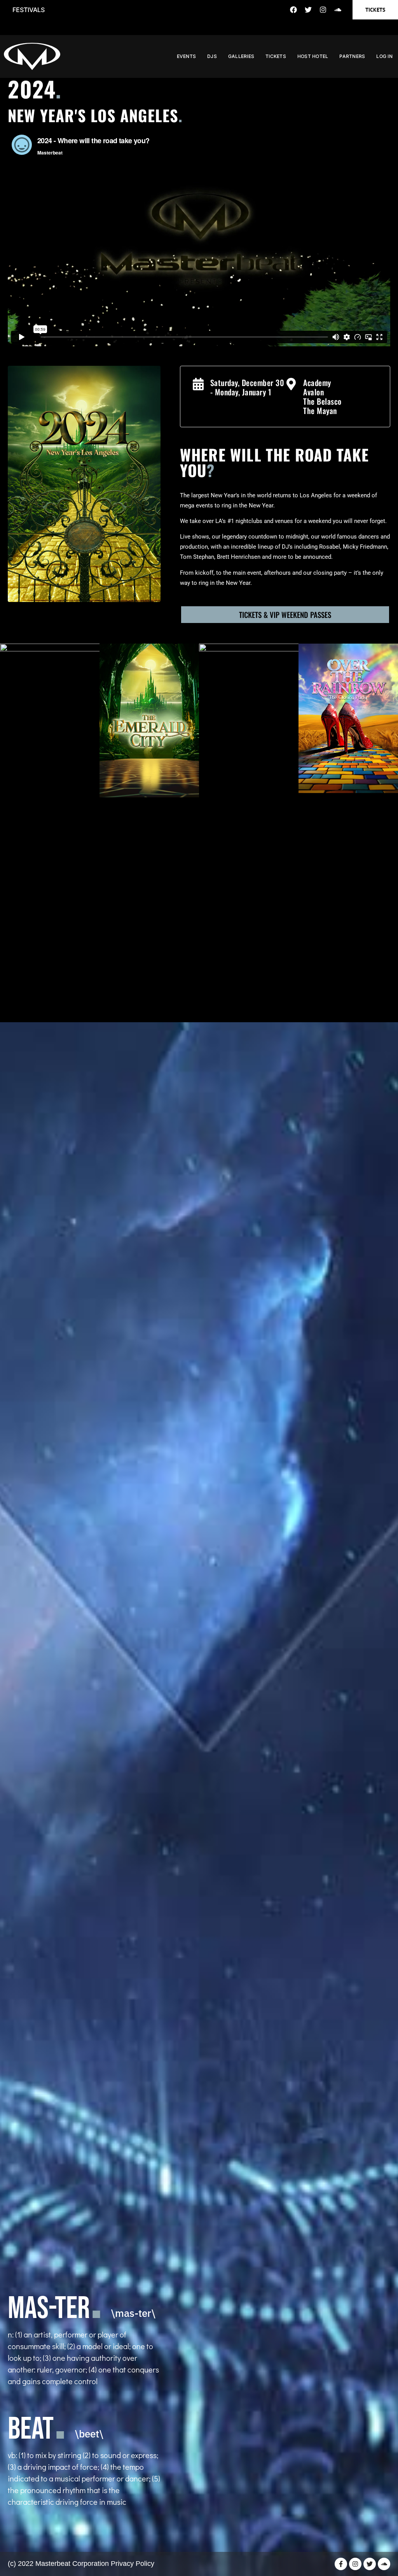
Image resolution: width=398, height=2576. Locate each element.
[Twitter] (308, 10)
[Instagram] (323, 10)
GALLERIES (241, 56)
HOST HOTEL (313, 56)
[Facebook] (293, 10)
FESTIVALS (29, 10)
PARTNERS (352, 56)
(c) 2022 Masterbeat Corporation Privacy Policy (81, 2564)
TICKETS (276, 56)
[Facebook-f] (341, 2564)
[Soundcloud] (338, 10)
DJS (212, 56)
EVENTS (187, 56)
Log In (384, 56)
